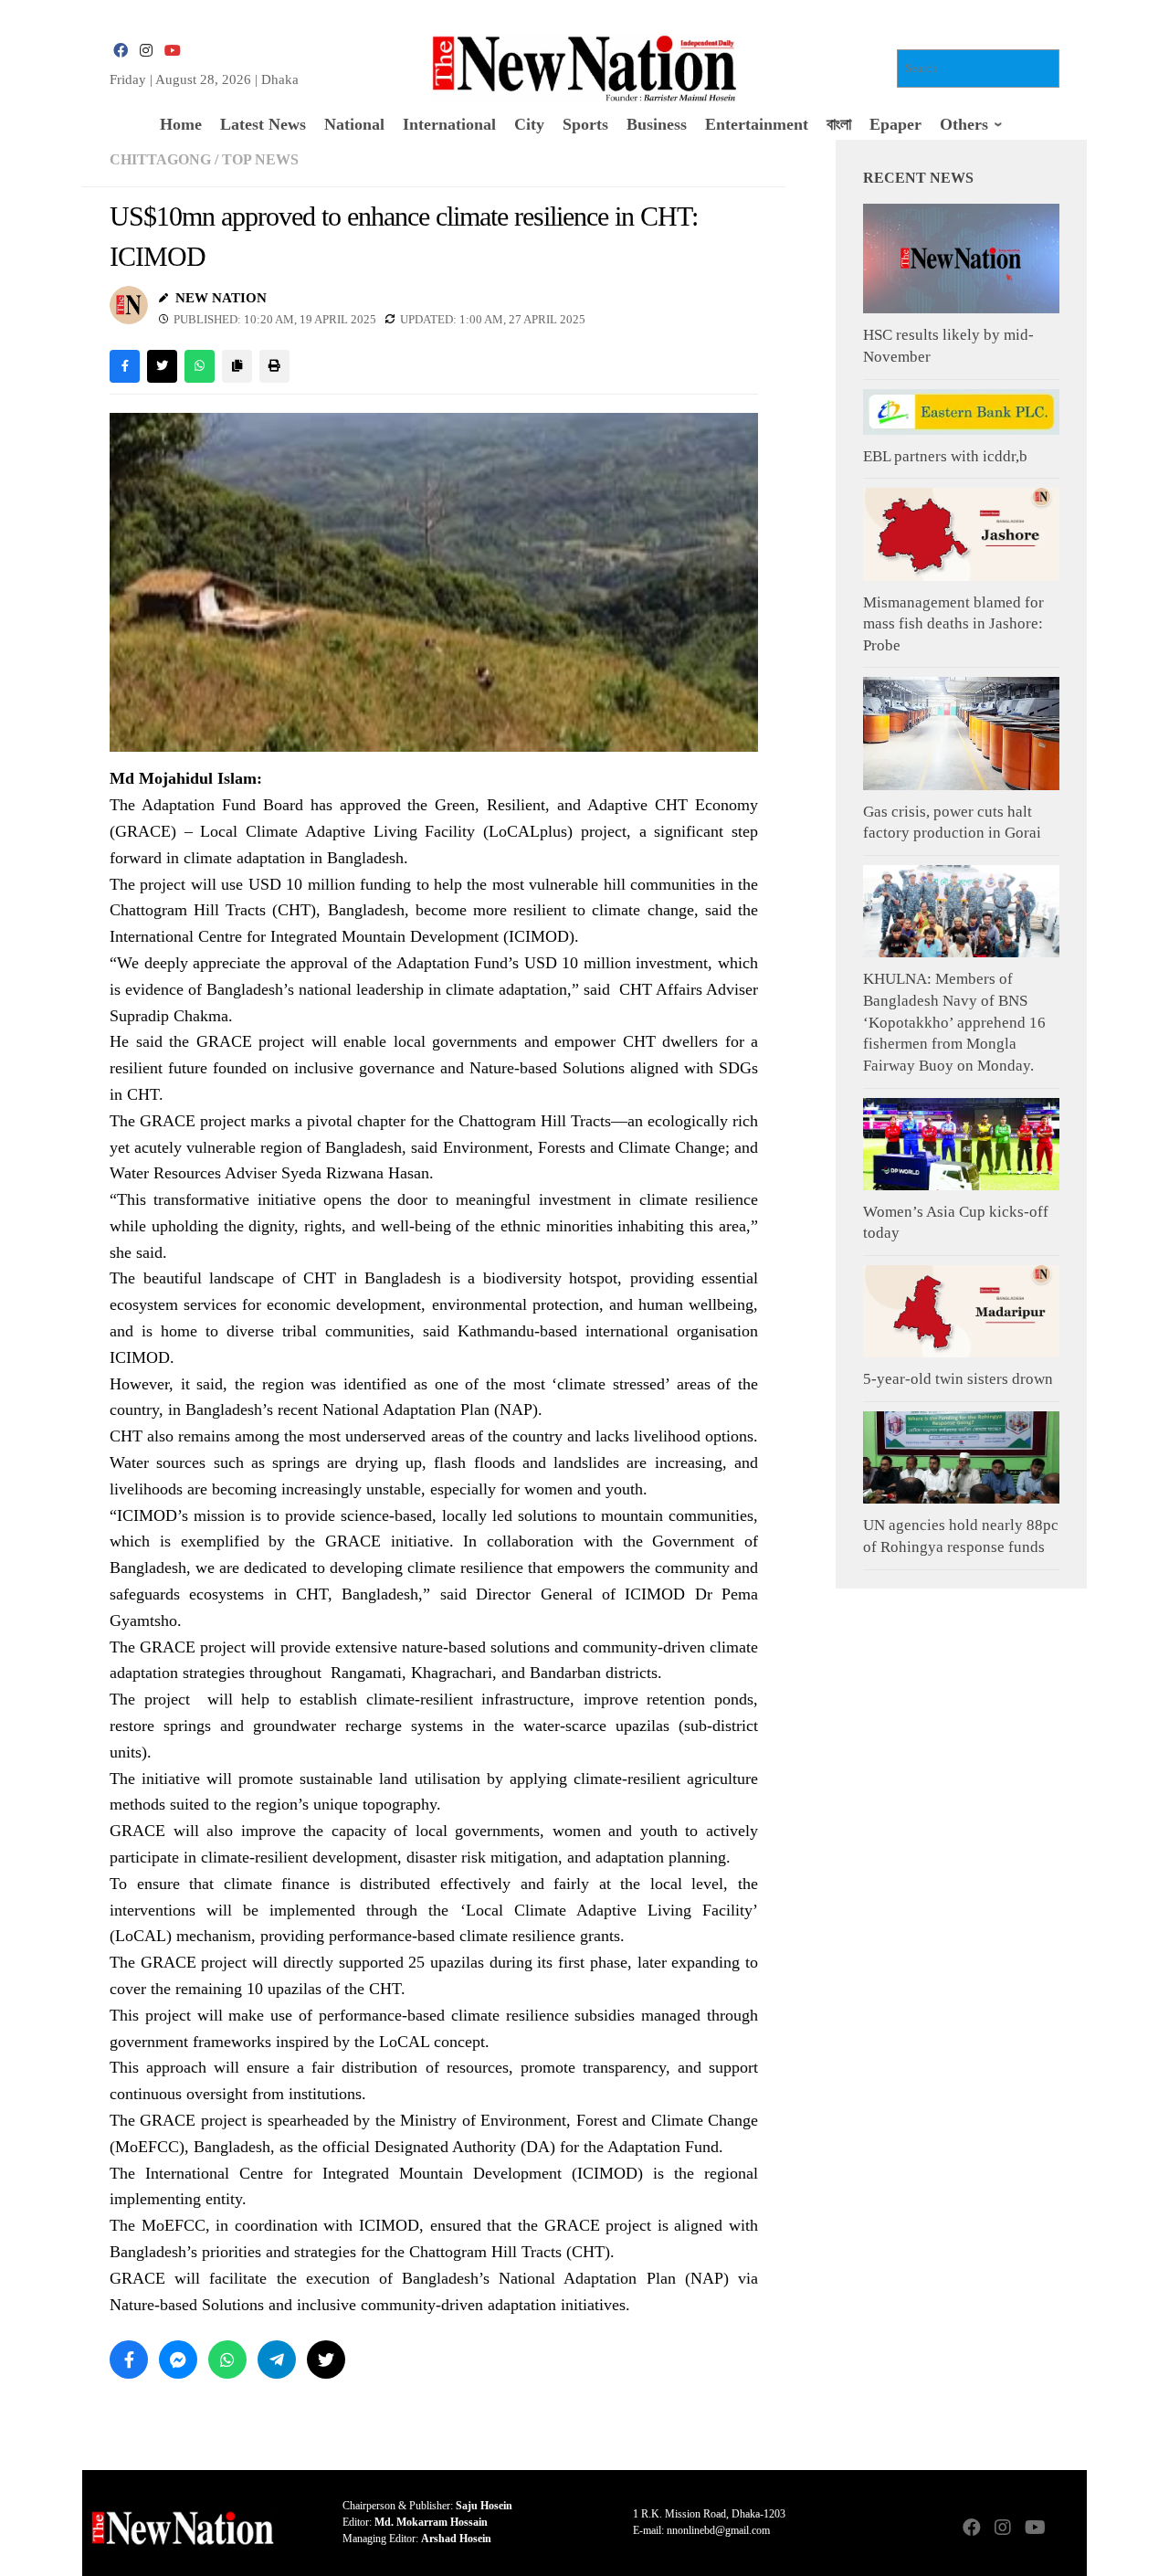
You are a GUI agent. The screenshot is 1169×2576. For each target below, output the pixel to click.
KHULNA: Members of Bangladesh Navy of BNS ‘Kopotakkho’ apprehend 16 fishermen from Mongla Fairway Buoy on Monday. (954, 1022)
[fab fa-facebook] (121, 51)
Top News (260, 159)
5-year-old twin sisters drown (958, 1379)
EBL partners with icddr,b (945, 456)
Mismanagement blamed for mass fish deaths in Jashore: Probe (953, 624)
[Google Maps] (1065, 2529)
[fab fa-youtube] (172, 51)
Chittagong (160, 159)
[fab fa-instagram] (146, 51)
